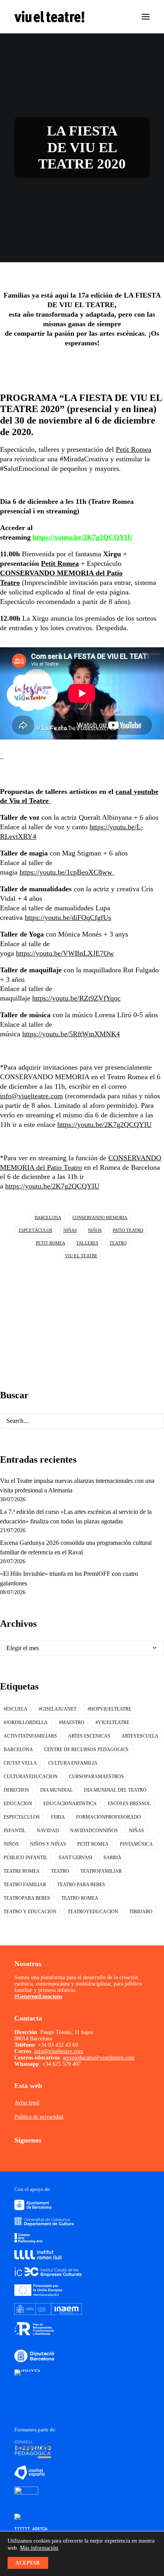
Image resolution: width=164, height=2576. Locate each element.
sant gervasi (75, 1858)
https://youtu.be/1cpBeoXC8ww (67, 872)
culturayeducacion (31, 1777)
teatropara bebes (27, 1898)
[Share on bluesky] (111, 1303)
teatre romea (22, 1871)
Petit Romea (134, 449)
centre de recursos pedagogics (86, 1750)
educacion (18, 1804)
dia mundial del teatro (115, 1790)
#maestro (72, 1722)
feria (58, 1817)
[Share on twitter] (59, 1303)
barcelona (48, 1217)
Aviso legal (27, 2103)
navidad (48, 1831)
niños (95, 1230)
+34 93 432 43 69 (58, 2045)
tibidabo (141, 1912)
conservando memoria (100, 1217)
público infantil (25, 1858)
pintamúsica (136, 1844)
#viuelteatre (112, 1722)
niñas (70, 1230)
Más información (39, 2548)
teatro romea (80, 1898)
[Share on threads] (70, 1303)
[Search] (82, 1421)
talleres (87, 1243)
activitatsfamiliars (30, 1736)
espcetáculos (35, 1230)
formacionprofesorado (108, 1817)
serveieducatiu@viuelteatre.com (99, 2058)
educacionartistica (70, 1804)
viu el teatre (81, 1256)
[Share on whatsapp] (101, 1303)
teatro (118, 1243)
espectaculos (22, 1817)
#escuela (16, 1709)
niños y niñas (48, 1844)
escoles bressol (129, 1804)
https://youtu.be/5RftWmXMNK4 (71, 1034)
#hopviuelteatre (109, 1709)
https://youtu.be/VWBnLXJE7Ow (65, 953)
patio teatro (128, 1230)
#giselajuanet (58, 1709)
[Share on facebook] (49, 1303)
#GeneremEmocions (38, 1996)
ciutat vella (20, 1763)
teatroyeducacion (93, 1912)
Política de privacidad (39, 2117)
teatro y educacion (30, 1912)
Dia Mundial (57, 1790)
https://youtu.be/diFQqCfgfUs (68, 917)
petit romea (51, 1243)
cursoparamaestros (96, 1777)
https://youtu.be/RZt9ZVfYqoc (76, 998)
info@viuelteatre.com (31, 1096)
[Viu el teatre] (49, 17)
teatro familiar (25, 1885)
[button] (146, 17)
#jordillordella (26, 1722)
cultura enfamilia (73, 1763)
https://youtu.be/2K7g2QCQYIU (83, 537)
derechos (16, 1790)
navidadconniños (94, 1831)
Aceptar (28, 2563)
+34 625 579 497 (61, 2064)
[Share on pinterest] (80, 1303)
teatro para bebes (81, 1885)
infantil (15, 1831)
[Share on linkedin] (90, 1303)
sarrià (112, 1858)
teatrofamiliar (101, 1871)
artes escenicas (89, 1736)
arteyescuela (140, 1736)
